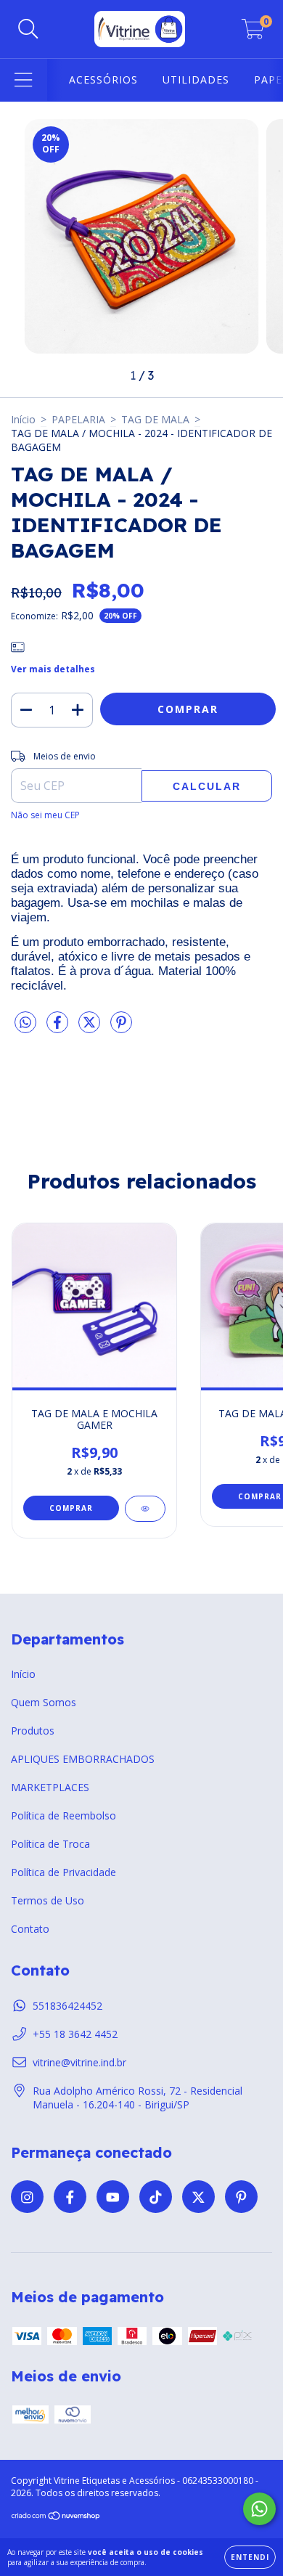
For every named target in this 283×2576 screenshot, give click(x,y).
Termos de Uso (48, 1900)
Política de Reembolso (63, 1815)
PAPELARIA (78, 419)
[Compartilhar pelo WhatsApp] (25, 1023)
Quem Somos (44, 1702)
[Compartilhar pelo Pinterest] (121, 1028)
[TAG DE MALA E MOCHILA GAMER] (145, 1509)
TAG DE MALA (155, 419)
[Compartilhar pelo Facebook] (59, 1028)
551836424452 (67, 2006)
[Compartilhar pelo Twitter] (91, 1028)
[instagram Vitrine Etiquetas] (27, 2197)
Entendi (250, 2557)
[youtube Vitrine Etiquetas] (113, 2197)
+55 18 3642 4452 (75, 2034)
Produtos (33, 1731)
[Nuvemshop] (56, 2518)
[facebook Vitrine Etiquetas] (70, 2197)
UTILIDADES (196, 80)
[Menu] (24, 80)
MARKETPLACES (50, 1787)
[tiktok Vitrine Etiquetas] (156, 2197)
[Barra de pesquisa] (28, 29)
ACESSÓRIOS (103, 80)
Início (23, 419)
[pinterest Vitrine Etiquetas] (241, 2197)
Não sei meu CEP (45, 815)
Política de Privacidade (63, 1872)
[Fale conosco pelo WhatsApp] (259, 2509)
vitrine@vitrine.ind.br (79, 2062)
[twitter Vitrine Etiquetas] (198, 2197)
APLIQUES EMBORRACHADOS (83, 1759)
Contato (30, 1929)
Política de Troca (50, 1844)
